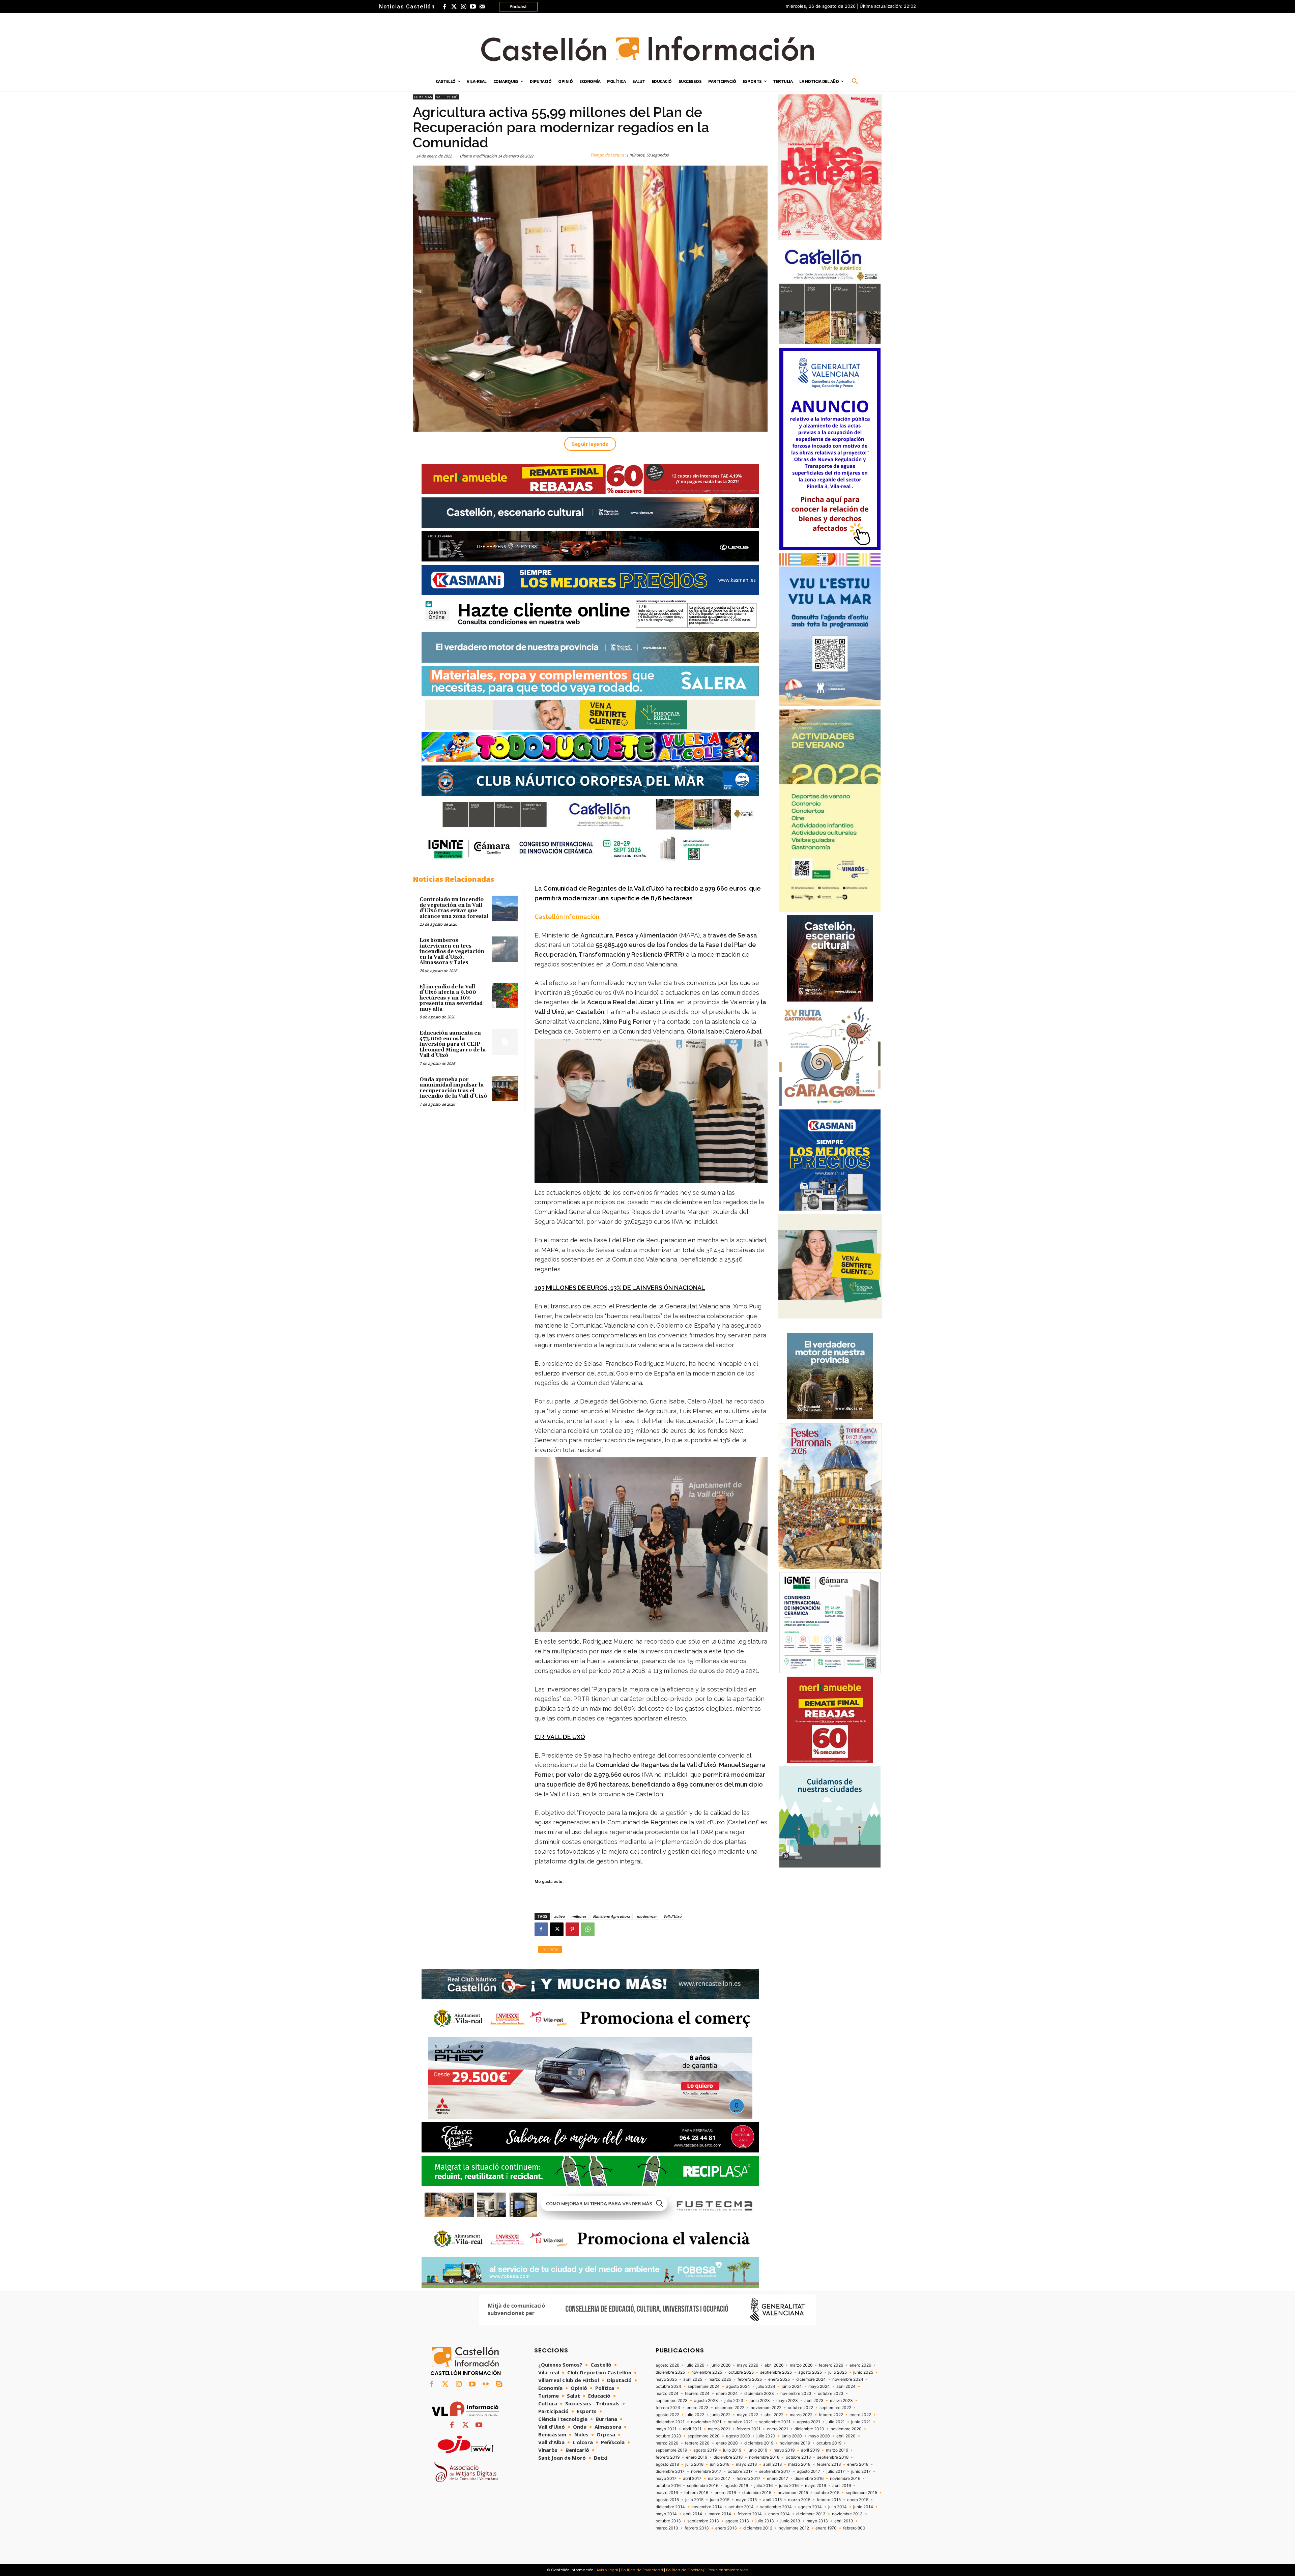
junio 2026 (721, 2365)
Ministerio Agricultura (611, 1916)
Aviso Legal (607, 2570)
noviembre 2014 (707, 2507)
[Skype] (499, 2384)
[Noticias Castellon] (647, 49)
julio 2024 (766, 2386)
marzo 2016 (667, 2493)
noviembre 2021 (706, 2422)
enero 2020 (727, 2443)
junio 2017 (861, 2471)
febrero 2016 (696, 2493)
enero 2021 (778, 2429)
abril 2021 (692, 2429)
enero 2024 (727, 2394)
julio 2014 (838, 2507)
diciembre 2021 (670, 2422)
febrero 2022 (831, 2415)
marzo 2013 (667, 2528)
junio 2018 (720, 2464)
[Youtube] (473, 7)
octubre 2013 (668, 2521)
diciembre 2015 (757, 2493)
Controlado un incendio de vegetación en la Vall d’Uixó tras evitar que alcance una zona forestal (454, 908)
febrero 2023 (668, 2408)
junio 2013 (790, 2521)
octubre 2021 (740, 2422)
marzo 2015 (799, 2500)
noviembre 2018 (764, 2457)
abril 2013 (844, 2521)
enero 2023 (698, 2408)
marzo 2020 (667, 2443)
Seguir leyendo (590, 444)
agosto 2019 (705, 2450)
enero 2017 (778, 2479)
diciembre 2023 (759, 2394)
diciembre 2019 (759, 2443)
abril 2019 (810, 2450)
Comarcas (423, 97)
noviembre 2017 (706, 2471)
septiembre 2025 (776, 2372)
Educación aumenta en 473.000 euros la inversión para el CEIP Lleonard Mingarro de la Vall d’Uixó (453, 1044)
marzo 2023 (841, 2401)
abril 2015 (772, 2500)
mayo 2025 (666, 2379)
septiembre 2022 (835, 2408)
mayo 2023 (787, 2401)
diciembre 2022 (730, 2408)
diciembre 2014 (670, 2507)
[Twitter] (454, 7)
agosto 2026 (667, 2365)
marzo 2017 (719, 2479)
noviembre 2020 (846, 2429)
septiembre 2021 (775, 2422)
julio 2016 (764, 2486)
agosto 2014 (810, 2507)
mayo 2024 (819, 2386)
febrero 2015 (829, 2500)
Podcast (518, 6)
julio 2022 (695, 2415)
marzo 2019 (837, 2450)
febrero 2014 (750, 2514)
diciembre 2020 (809, 2429)
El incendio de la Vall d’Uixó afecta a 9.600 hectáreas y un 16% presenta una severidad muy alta (451, 998)
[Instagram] (463, 7)
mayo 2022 (747, 2415)
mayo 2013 (817, 2521)
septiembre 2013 (703, 2521)
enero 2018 (858, 2464)
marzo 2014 (720, 2514)
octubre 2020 (668, 2436)
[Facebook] (444, 7)
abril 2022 (774, 2415)
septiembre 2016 (703, 2486)
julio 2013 (765, 2521)
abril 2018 (772, 2464)
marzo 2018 (799, 2464)
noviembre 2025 (707, 2372)
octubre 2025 (741, 2372)
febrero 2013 (697, 2528)
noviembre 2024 (848, 2379)
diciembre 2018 (728, 2457)
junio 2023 (760, 2401)
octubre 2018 (798, 2457)
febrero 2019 (668, 2457)
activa (559, 1916)
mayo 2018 (746, 2464)
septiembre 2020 (704, 2436)
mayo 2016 (815, 2486)
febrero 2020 (697, 2443)
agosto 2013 (737, 2521)
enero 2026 (860, 2365)
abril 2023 (814, 2401)
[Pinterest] (572, 1929)
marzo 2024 (667, 2394)
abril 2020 (846, 2436)
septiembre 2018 (833, 2457)
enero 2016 (725, 2493)
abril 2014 (693, 2514)
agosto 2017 (809, 2471)
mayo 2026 (747, 2365)
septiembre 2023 (672, 2401)
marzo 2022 (801, 2415)
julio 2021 (836, 2422)
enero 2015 (858, 2500)
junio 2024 (792, 2386)
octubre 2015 (827, 2493)
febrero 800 (854, 2528)
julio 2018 (694, 2464)
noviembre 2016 (845, 2479)
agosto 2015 (667, 2500)
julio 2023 (734, 2401)
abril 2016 (842, 2486)
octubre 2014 (741, 2507)
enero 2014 (779, 2514)
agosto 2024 (738, 2386)
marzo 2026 (801, 2365)
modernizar (647, 1916)
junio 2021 (861, 2422)
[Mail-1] (482, 7)
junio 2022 (721, 2415)
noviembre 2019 (795, 2443)
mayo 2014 (666, 2514)
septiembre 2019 (671, 2450)
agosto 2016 (736, 2486)
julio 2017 (836, 2471)
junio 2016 (789, 2486)
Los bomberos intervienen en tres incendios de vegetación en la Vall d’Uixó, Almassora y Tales (452, 951)
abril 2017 (692, 2479)
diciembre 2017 (670, 2471)
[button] (855, 82)
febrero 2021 (749, 2429)
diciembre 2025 (670, 2372)
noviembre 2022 (766, 2408)
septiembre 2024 (704, 2386)
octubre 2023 (831, 2394)
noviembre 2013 (847, 2514)
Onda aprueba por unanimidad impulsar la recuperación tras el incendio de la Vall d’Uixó (453, 1088)
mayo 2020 (819, 2436)
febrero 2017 (749, 2479)
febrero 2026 (831, 2365)
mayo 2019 (784, 2450)
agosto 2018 (667, 2464)
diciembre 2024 (811, 2379)
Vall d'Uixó (447, 97)
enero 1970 (826, 2528)
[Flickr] (486, 2384)
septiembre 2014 (776, 2507)
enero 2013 (726, 2528)
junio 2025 (863, 2372)
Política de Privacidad (642, 2570)
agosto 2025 (810, 2372)
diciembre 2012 (758, 2528)
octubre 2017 (740, 2471)
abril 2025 (693, 2379)
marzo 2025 (720, 2379)
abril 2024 (846, 2386)
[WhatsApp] (588, 1929)
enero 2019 (697, 2457)
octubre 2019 (829, 2443)
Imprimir (550, 1949)
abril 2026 (774, 2365)
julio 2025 (838, 2372)
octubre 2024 (668, 2386)
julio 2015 (694, 2500)
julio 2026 (695, 2365)
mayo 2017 (666, 2479)
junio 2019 (757, 2450)
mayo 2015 (746, 2500)
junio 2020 (792, 2436)
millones (579, 1916)
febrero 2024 (697, 2394)
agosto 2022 (667, 2415)
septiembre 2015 (861, 2493)
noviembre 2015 (793, 2493)
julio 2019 (732, 2450)
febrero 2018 (829, 2464)
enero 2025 (779, 2379)
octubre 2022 (800, 2408)
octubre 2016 (668, 2486)
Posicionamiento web (728, 2570)
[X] (557, 1929)
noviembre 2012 (794, 2528)
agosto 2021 (809, 2422)
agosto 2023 (706, 2401)
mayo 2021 (666, 2429)
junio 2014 (863, 2507)
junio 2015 (720, 2500)
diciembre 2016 (809, 2479)
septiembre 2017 (775, 2471)
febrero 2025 (750, 2379)
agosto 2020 (738, 2436)
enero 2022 (860, 2415)
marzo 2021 (719, 2429)
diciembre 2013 (811, 2514)
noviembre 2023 (796, 2394)
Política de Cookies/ (685, 2570)
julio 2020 (766, 2436)
